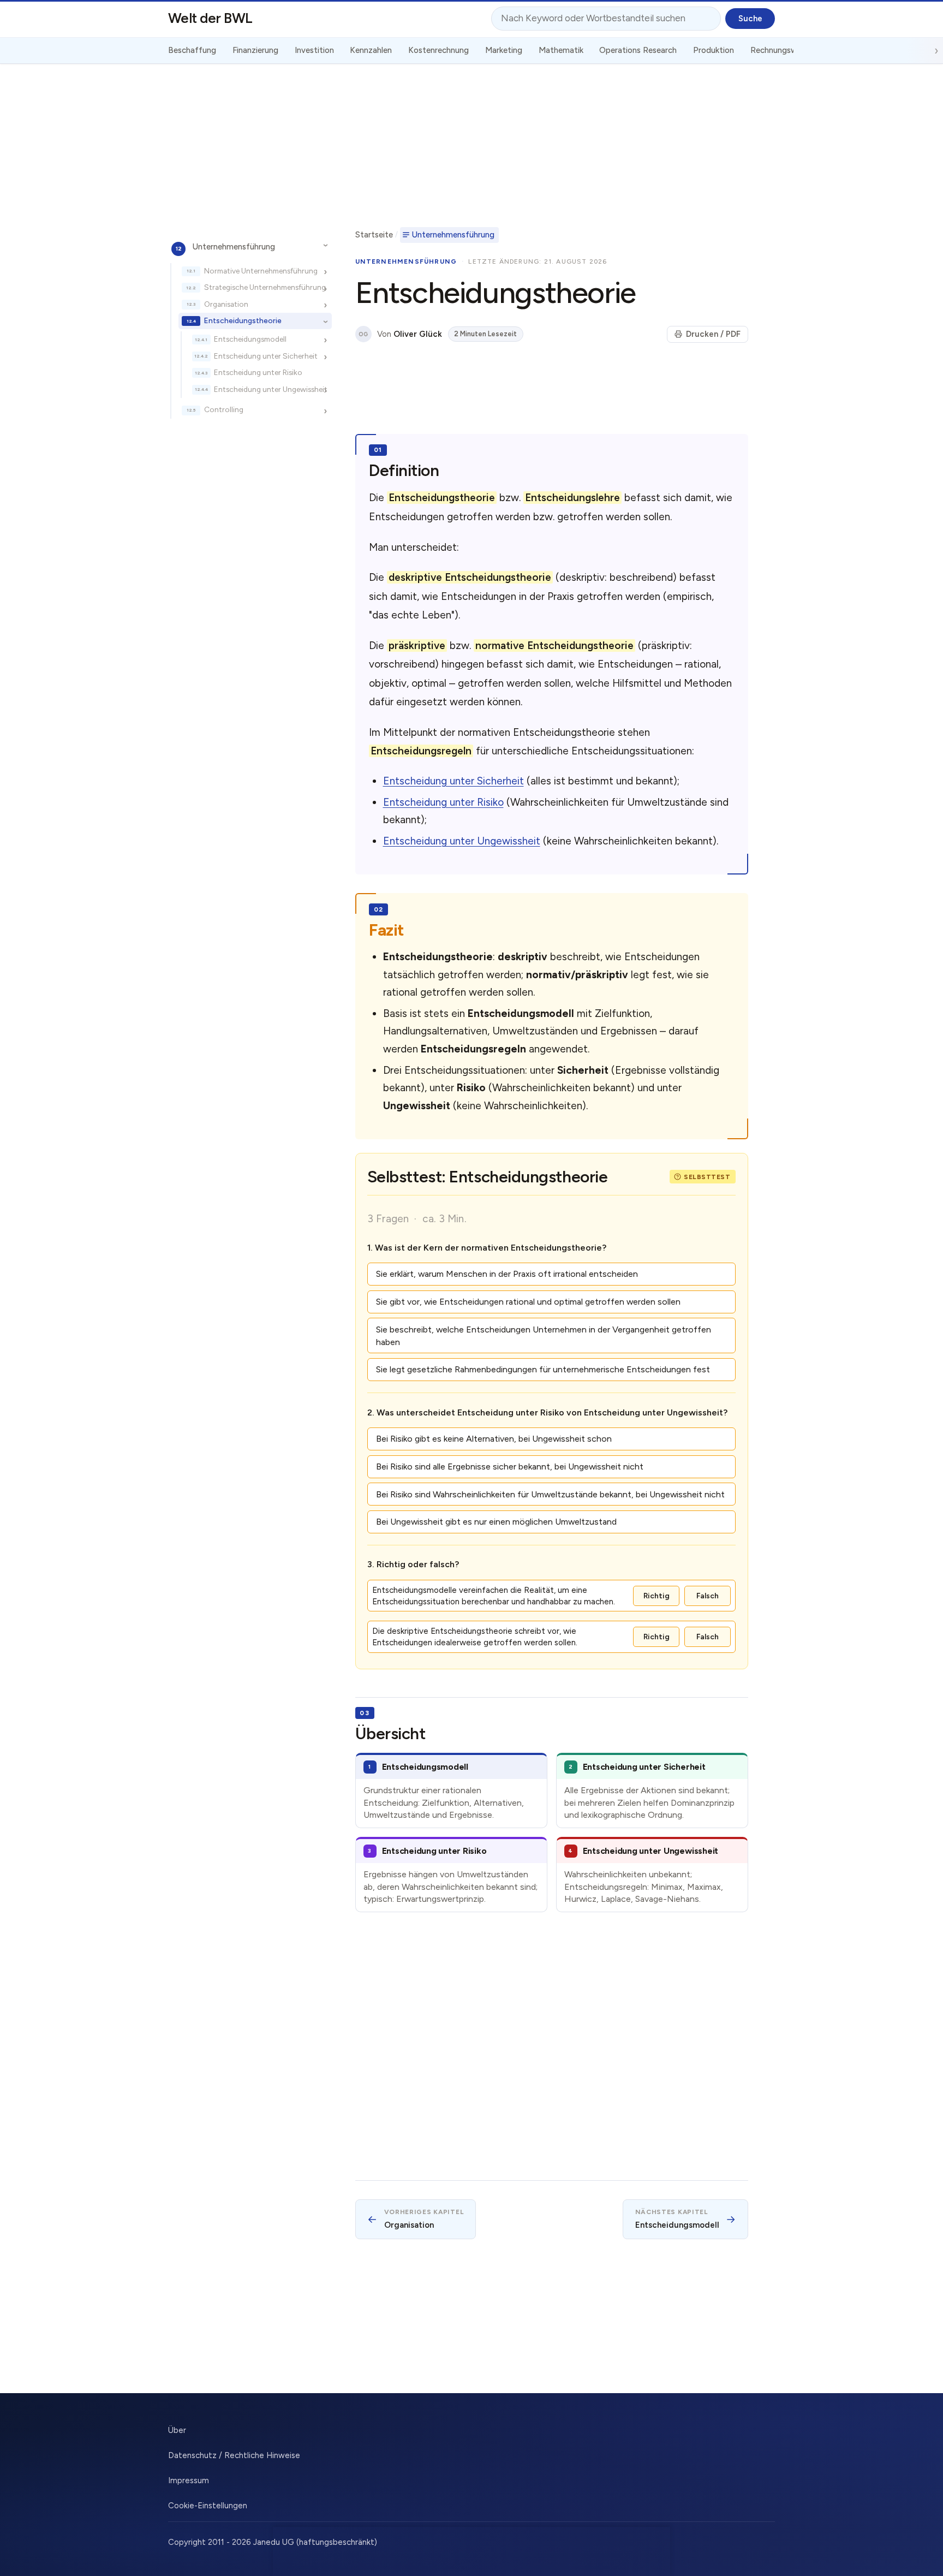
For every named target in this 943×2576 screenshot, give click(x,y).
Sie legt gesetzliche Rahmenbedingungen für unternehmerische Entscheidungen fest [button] (543, 1369)
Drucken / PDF (713, 334)
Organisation (226, 304)
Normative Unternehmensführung (261, 270)
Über (177, 2430)
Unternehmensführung (234, 246)
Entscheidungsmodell (250, 339)
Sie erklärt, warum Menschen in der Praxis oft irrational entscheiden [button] (507, 1274)
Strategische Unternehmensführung (265, 287)
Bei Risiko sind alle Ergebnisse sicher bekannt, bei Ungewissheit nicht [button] (510, 1467)
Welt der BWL (210, 18)
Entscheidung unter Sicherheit (266, 355)
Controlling (224, 409)
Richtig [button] (656, 1596)
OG (363, 334)
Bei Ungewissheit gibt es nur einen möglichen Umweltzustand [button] (496, 1522)
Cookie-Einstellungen (208, 2506)
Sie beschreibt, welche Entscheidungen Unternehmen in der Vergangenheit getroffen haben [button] (544, 1336)
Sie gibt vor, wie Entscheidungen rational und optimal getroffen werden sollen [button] (528, 1302)
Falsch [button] (708, 1596)
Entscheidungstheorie (243, 320)
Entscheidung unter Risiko (258, 372)
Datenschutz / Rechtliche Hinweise (234, 2455)
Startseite (374, 235)
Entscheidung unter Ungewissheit (271, 389)
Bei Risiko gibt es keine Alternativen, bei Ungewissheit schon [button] (494, 1439)
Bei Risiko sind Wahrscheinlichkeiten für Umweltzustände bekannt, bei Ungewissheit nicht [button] (550, 1494)
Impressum (189, 2480)
